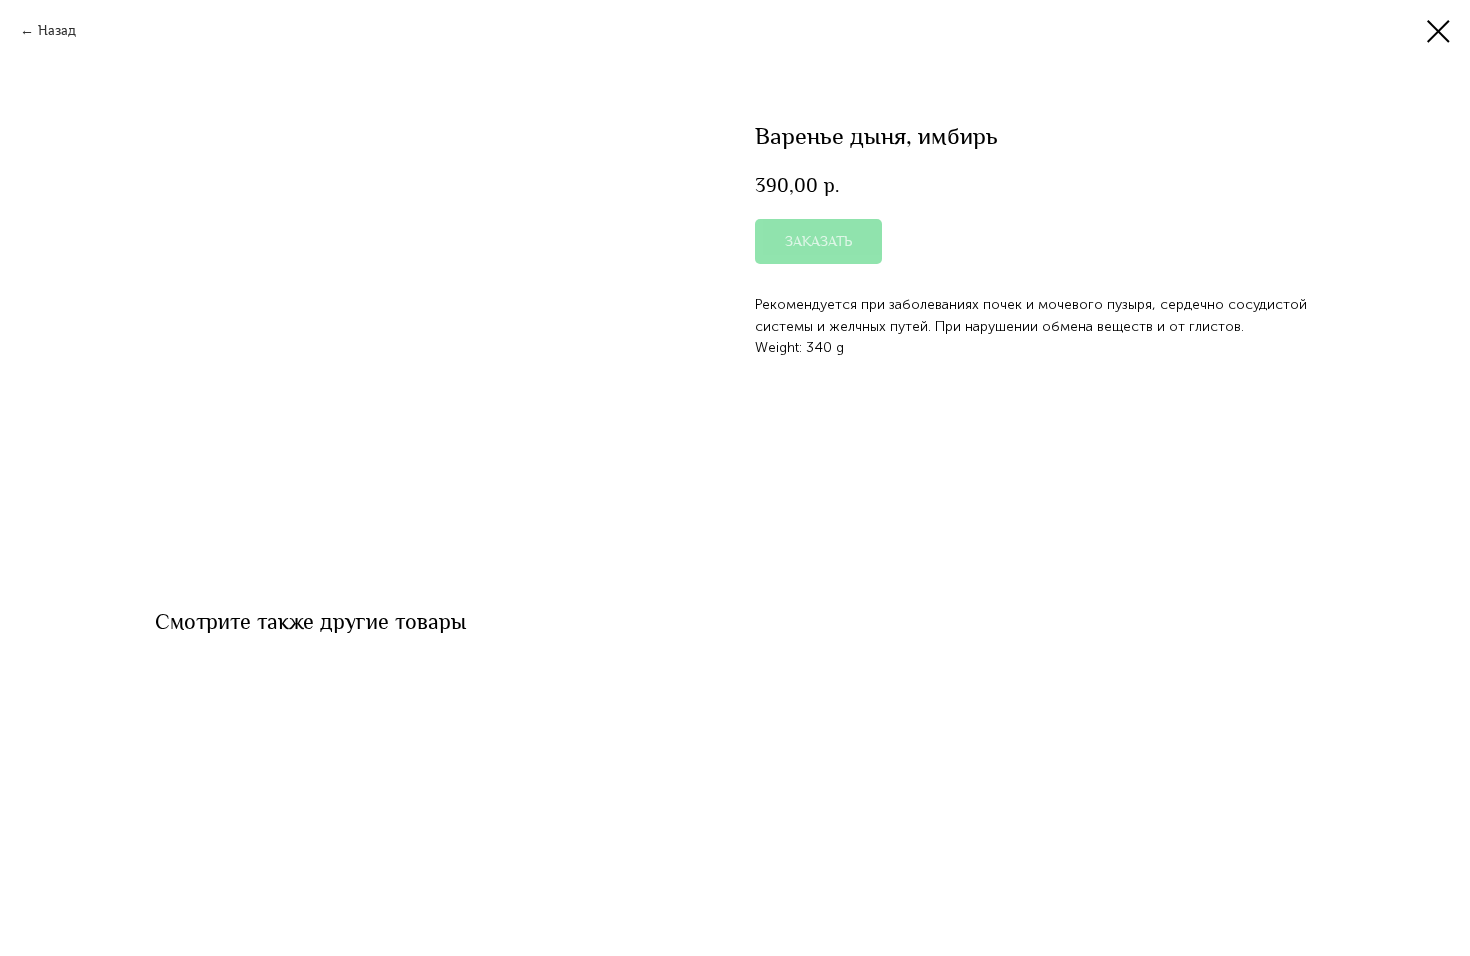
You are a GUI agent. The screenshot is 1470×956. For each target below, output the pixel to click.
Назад (57, 30)
